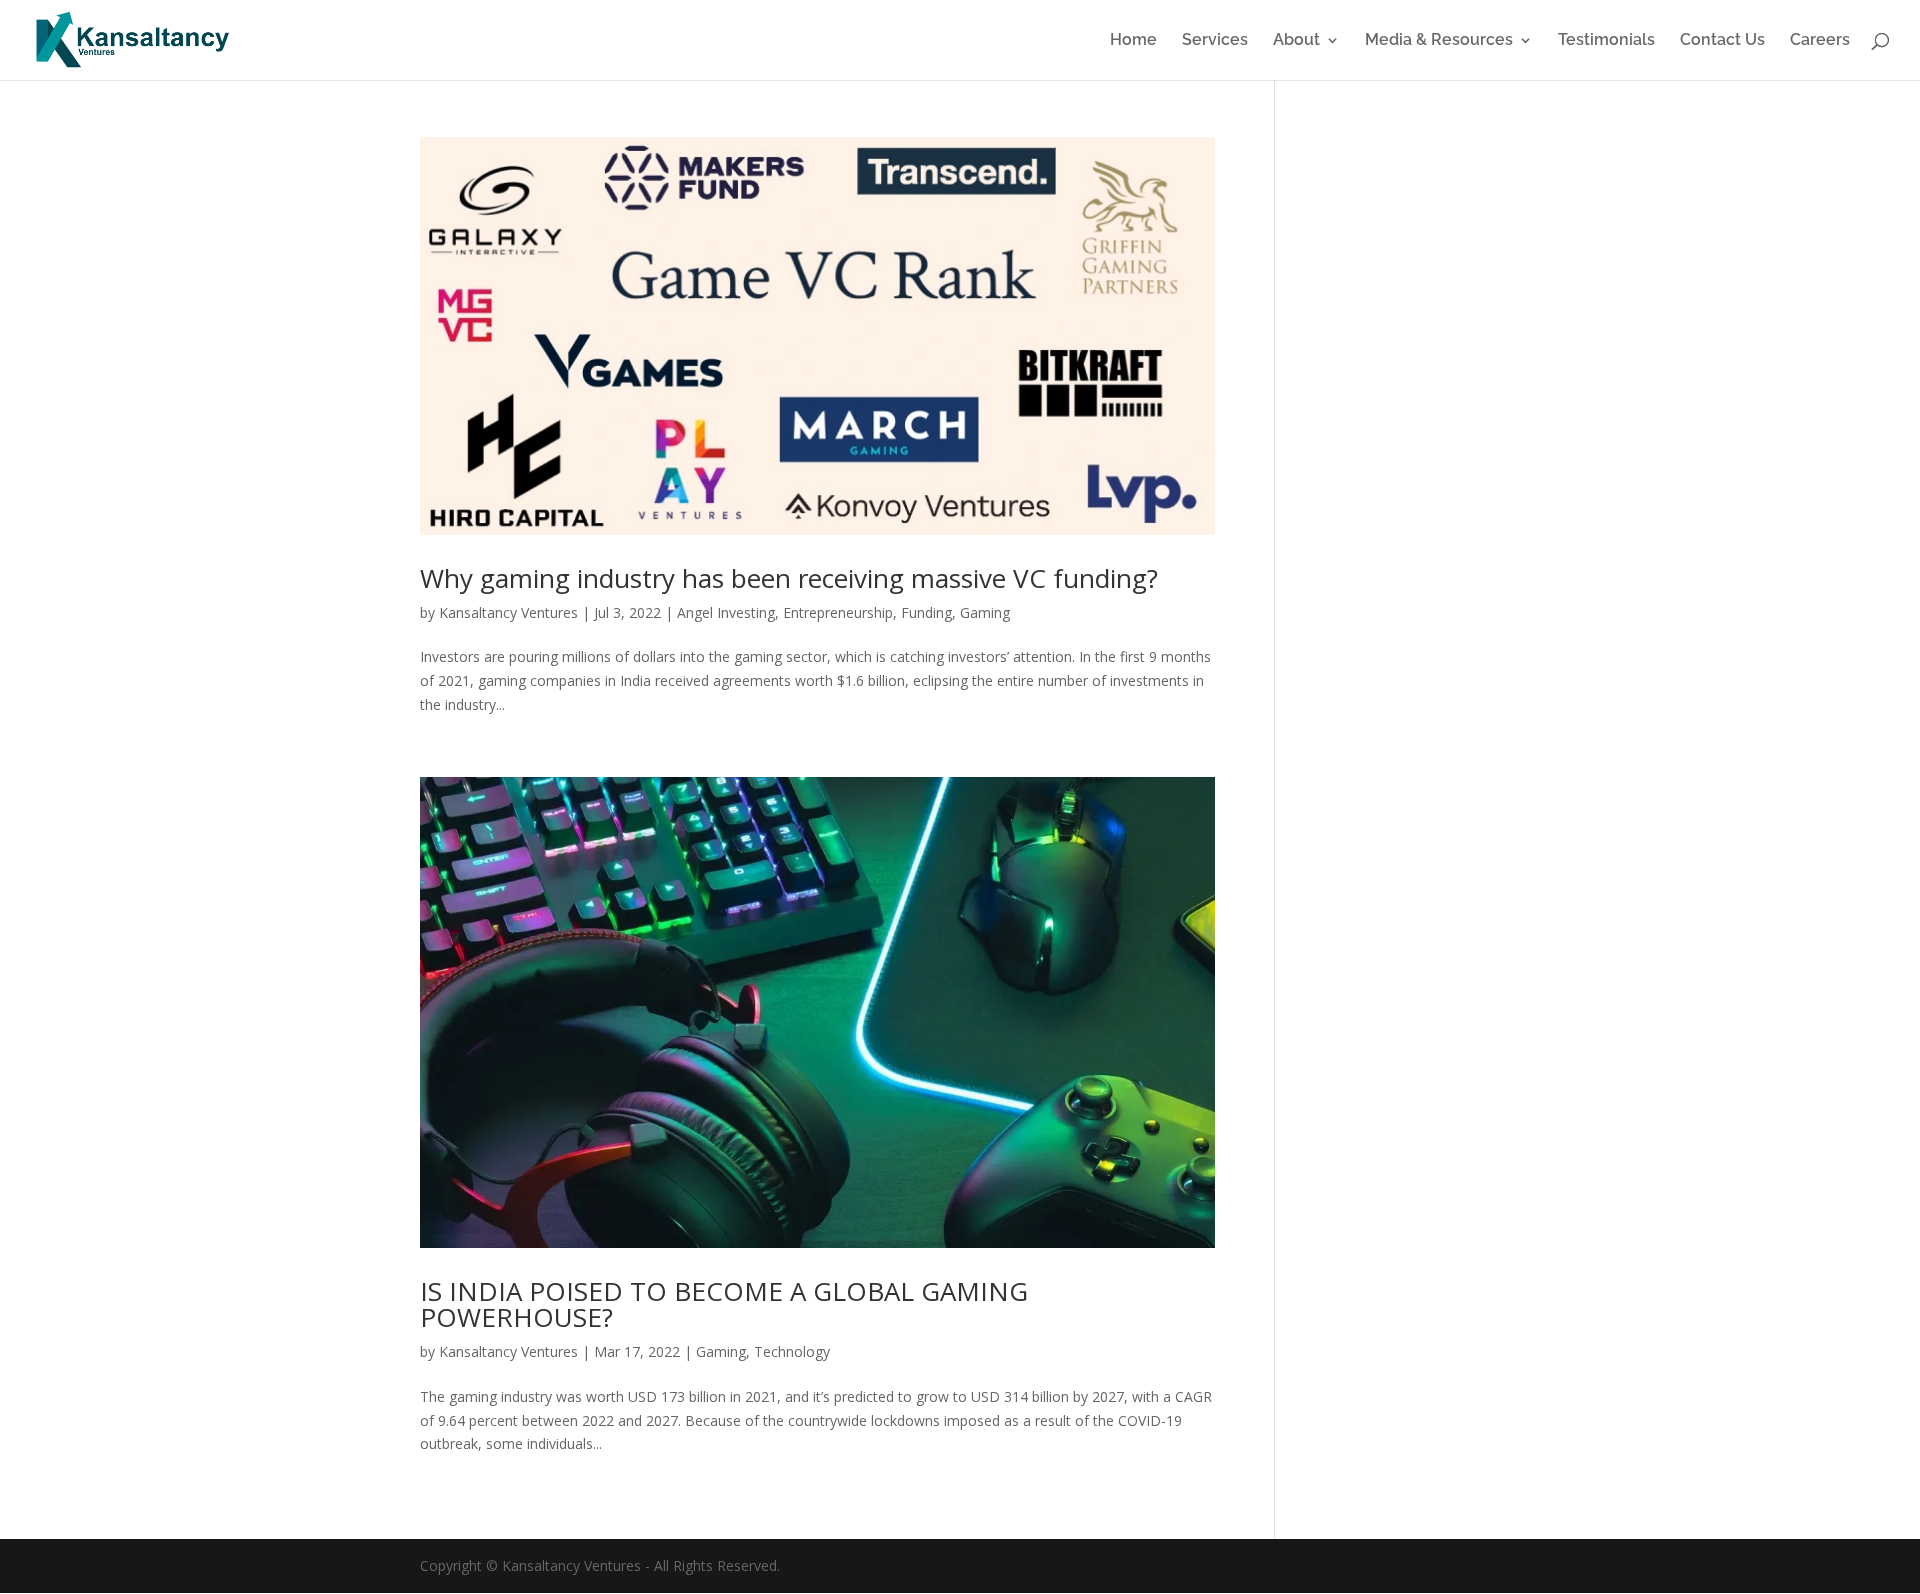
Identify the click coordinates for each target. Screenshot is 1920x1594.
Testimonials (1606, 41)
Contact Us (1722, 41)
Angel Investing (726, 612)
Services (1215, 41)
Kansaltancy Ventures (508, 612)
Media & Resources (1439, 41)
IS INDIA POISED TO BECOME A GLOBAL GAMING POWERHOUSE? (724, 1304)
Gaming (985, 612)
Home (1133, 41)
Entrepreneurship (838, 612)
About (1296, 41)
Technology (792, 1351)
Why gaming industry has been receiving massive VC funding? (789, 578)
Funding (926, 612)
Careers (1820, 41)
